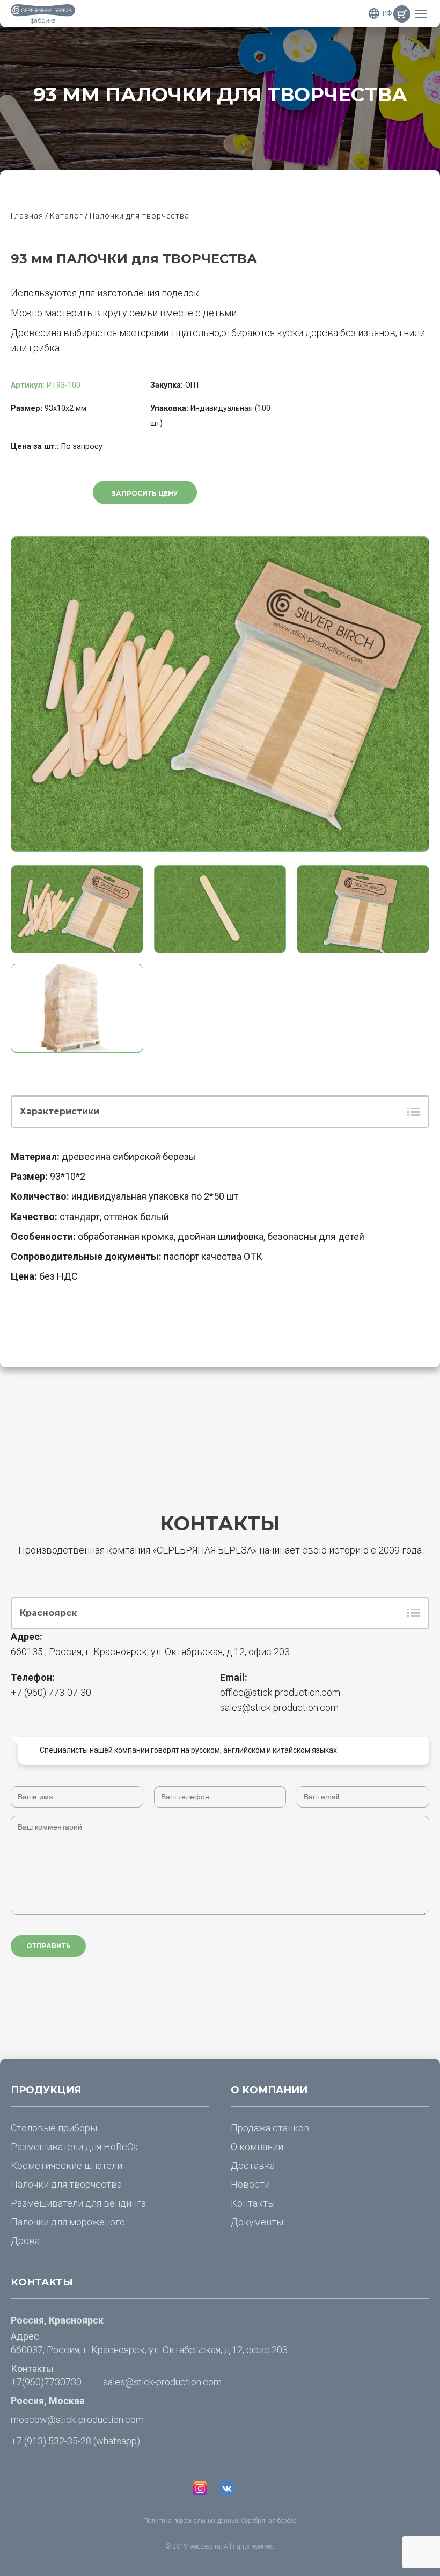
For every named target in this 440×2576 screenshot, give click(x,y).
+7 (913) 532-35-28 (51, 2441)
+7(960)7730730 (46, 2382)
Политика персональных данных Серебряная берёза (220, 2521)
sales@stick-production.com (279, 1707)
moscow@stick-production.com (77, 2419)
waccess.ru (205, 2546)
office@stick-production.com (280, 1692)
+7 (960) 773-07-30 (51, 1692)
